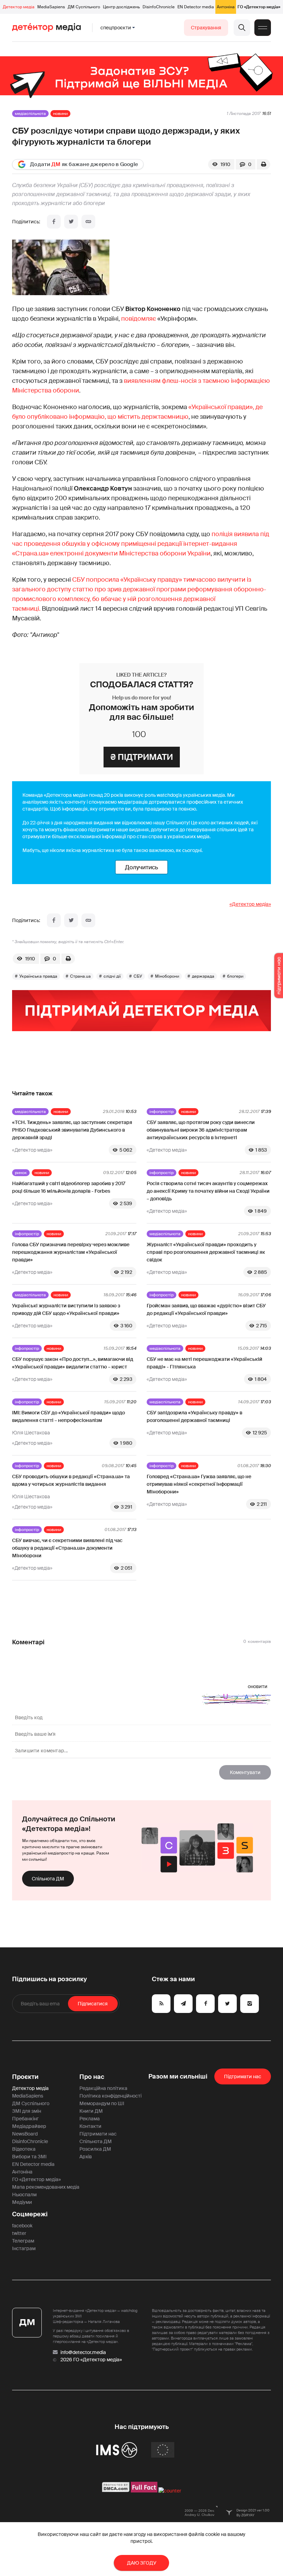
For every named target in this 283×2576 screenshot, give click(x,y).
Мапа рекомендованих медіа (46, 2187)
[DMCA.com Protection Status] (116, 2491)
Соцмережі (30, 2214)
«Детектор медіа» (250, 904)
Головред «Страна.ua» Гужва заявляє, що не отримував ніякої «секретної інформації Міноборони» (199, 1484)
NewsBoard (25, 2134)
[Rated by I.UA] (170, 2491)
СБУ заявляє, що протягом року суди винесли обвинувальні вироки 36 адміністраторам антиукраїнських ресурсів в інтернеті (201, 1130)
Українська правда (38, 976)
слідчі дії (112, 976)
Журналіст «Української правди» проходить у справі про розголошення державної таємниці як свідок (206, 1252)
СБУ (138, 976)
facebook (22, 2226)
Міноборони (167, 976)
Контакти (90, 2126)
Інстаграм (24, 2248)
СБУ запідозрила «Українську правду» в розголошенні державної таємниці (194, 1416)
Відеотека (24, 2149)
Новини (60, 114)
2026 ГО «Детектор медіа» (91, 2360)
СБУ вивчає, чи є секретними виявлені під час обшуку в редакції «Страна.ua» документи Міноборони (67, 1548)
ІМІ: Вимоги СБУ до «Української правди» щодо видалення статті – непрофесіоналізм (69, 1416)
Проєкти (25, 2077)
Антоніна (226, 7)
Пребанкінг (25, 2119)
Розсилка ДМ (95, 2149)
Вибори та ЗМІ (29, 2157)
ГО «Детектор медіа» (259, 7)
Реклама (90, 2119)
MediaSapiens (51, 7)
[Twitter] (71, 222)
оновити (258, 1686)
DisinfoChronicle (159, 7)
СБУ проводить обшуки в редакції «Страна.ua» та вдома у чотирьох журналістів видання (71, 1480)
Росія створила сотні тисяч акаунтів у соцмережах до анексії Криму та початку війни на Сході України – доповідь (208, 1191)
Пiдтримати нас (243, 2076)
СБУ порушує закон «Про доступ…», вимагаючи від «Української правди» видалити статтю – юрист (73, 1363)
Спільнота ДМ (48, 1879)
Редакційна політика (103, 2088)
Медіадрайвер (29, 2126)
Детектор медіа (19, 7)
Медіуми (22, 2202)
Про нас (92, 2077)
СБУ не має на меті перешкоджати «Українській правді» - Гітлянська (204, 1363)
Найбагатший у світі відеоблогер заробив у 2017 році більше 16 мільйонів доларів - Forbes (69, 1187)
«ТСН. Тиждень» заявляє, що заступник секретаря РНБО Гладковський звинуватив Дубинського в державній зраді (72, 1130)
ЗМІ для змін (27, 2111)
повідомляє (139, 319)
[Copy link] (88, 222)
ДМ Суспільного (84, 7)
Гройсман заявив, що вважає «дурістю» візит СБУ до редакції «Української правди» (206, 1309)
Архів (86, 2157)
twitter (19, 2233)
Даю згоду (142, 2563)
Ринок (21, 1173)
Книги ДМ (91, 2111)
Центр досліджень (121, 7)
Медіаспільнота (30, 114)
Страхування (206, 28)
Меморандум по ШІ (102, 2103)
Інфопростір (162, 1112)
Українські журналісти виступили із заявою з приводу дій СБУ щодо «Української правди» (66, 1309)
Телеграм (23, 2241)
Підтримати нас (98, 2134)
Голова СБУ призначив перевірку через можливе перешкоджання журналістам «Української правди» (71, 1252)
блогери (235, 976)
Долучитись (141, 867)
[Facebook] (54, 222)
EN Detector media (196, 7)
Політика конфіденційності (110, 2096)
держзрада (203, 976)
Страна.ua (80, 976)
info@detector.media (83, 2352)
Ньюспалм (24, 2195)
